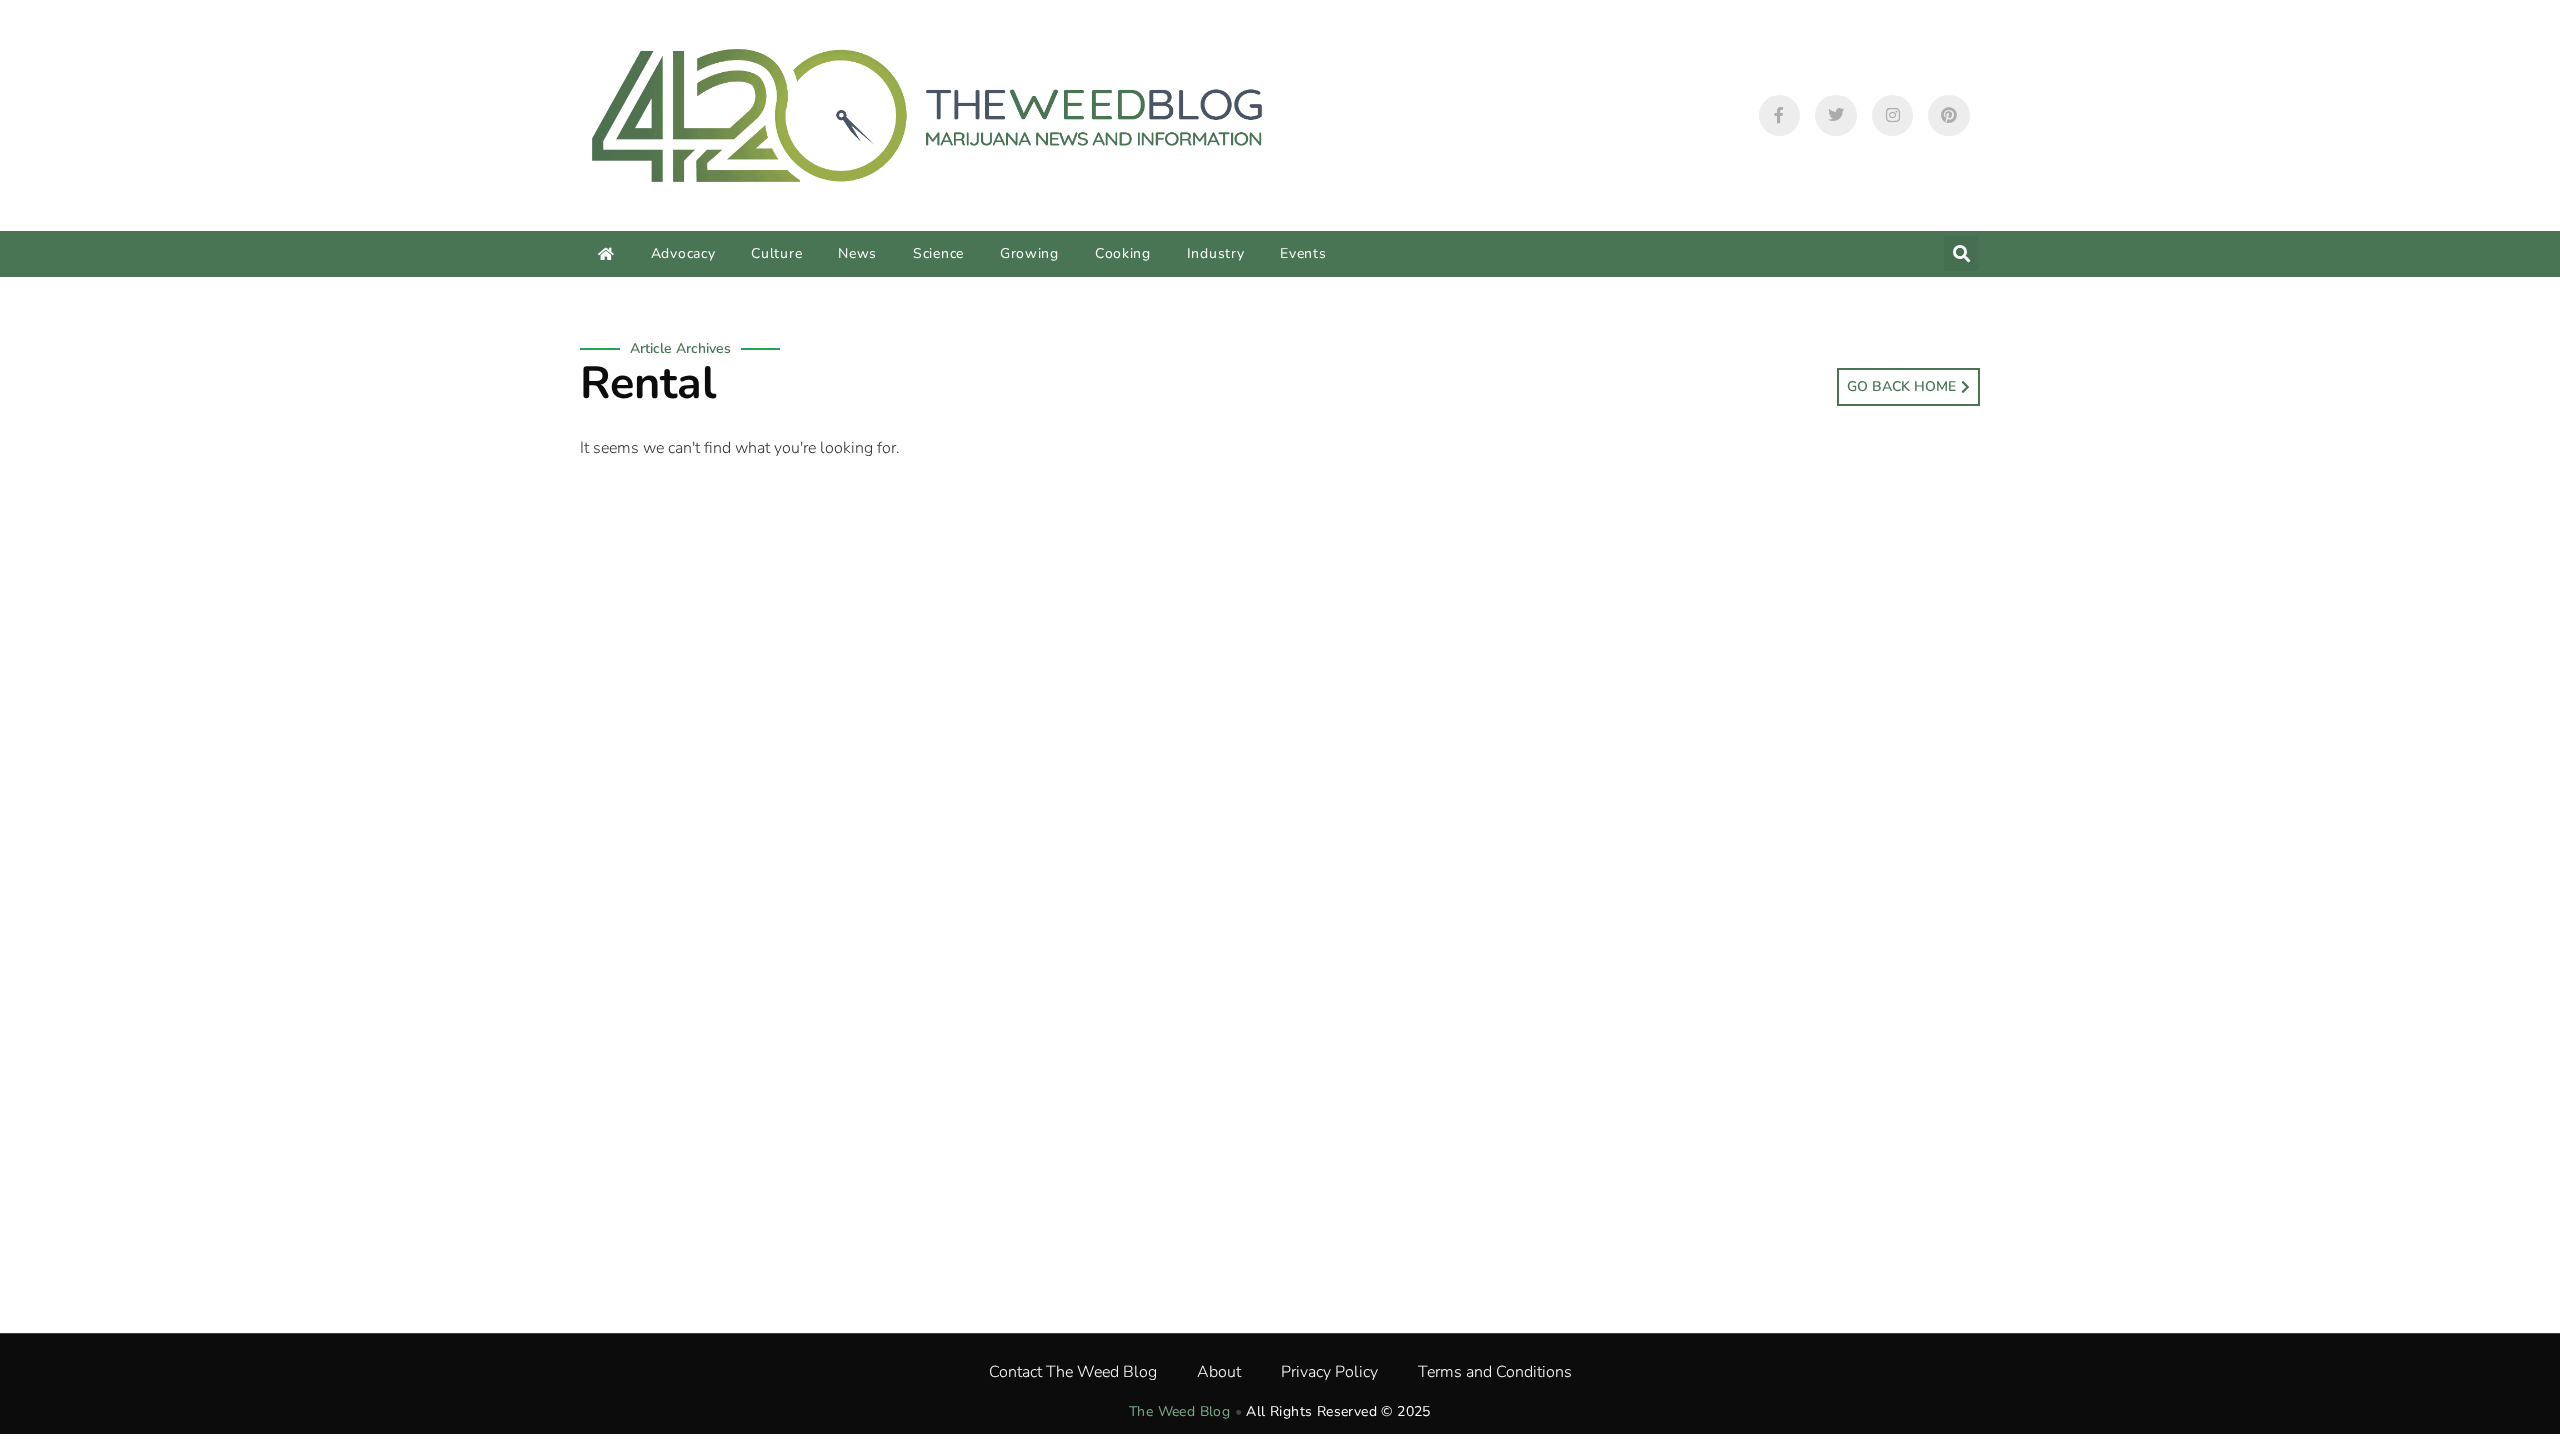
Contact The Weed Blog (1073, 1372)
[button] (1961, 253)
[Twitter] (1836, 116)
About (1219, 1372)
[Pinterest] (1949, 116)
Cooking (1123, 253)
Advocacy (683, 253)
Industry (1216, 253)
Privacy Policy (1329, 1372)
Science (938, 253)
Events (1303, 253)
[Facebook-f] (1780, 116)
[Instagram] (1893, 116)
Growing (1029, 253)
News (857, 253)
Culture (776, 253)
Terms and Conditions (1495, 1372)
